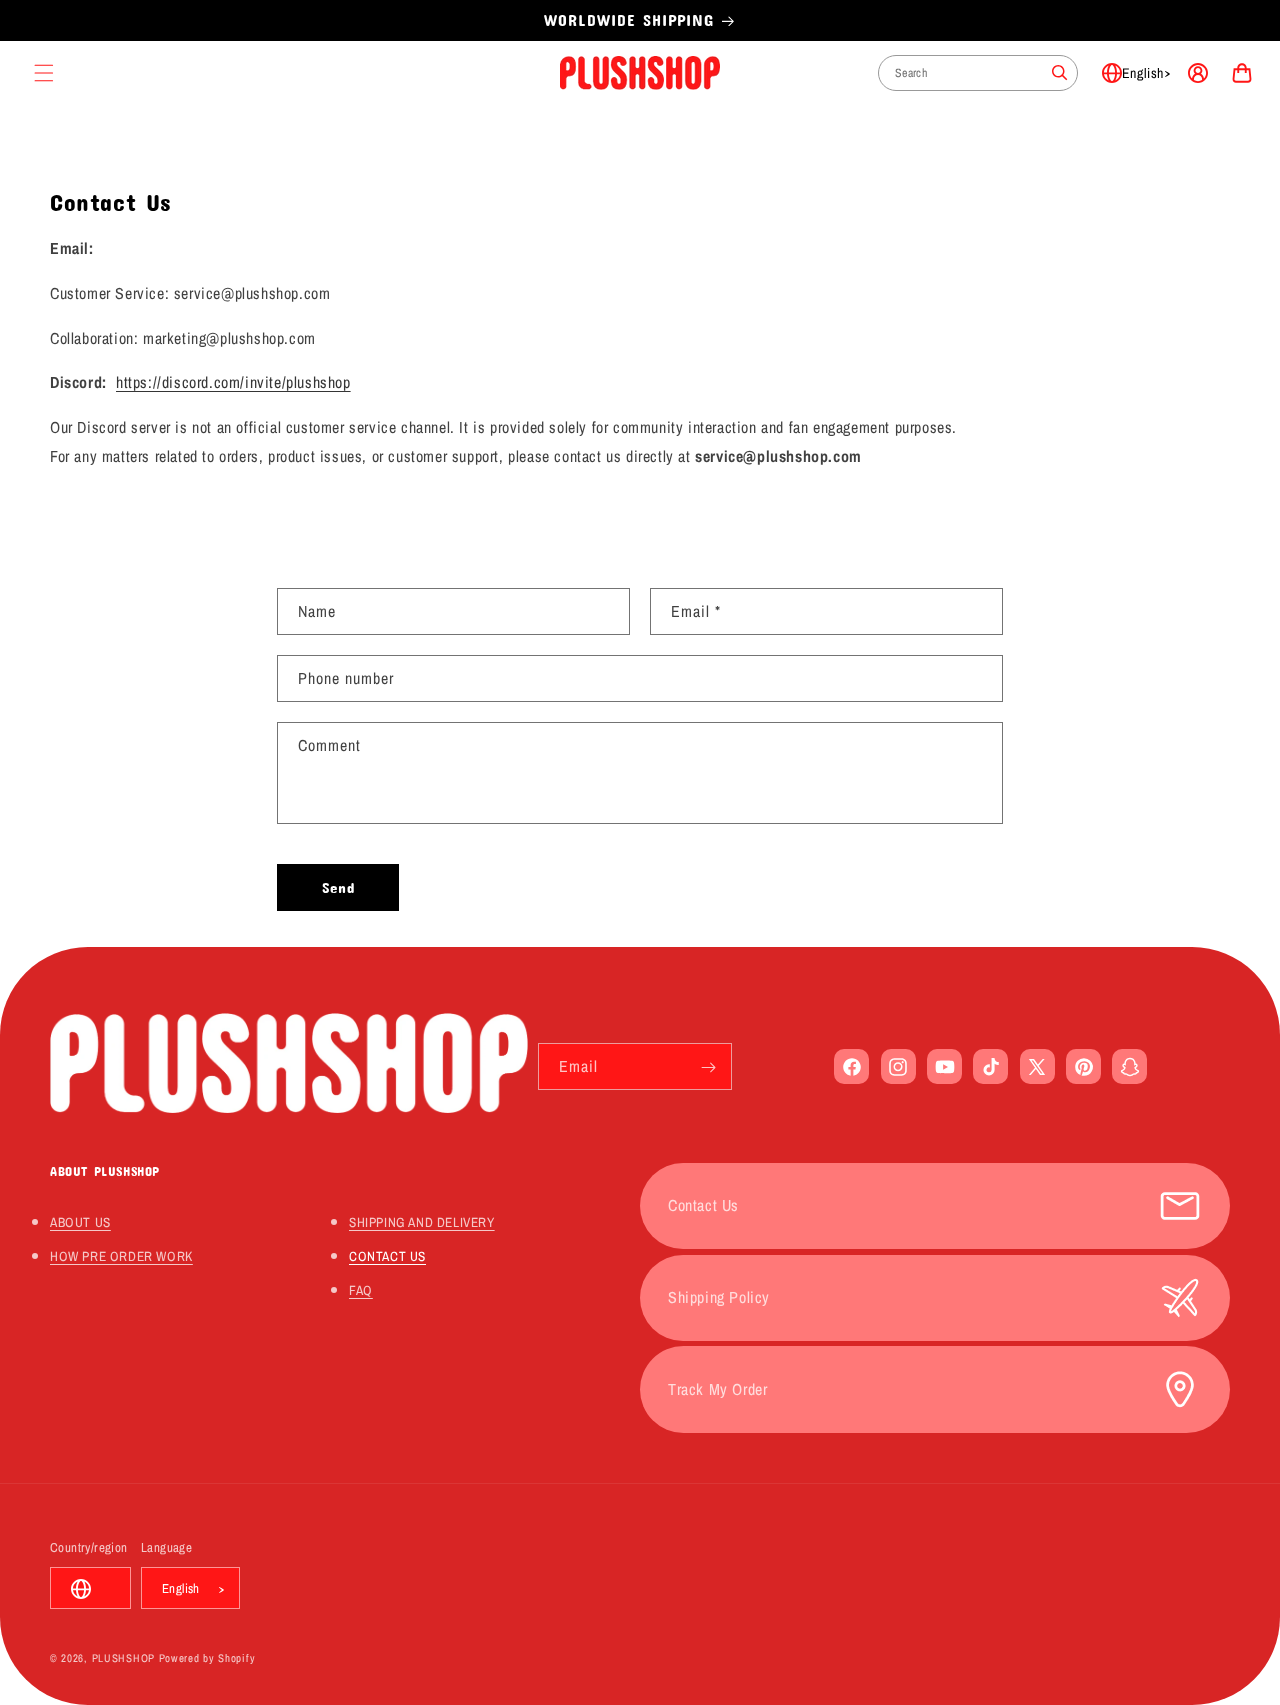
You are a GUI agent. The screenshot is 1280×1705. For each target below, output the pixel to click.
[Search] (1060, 73)
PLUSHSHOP (123, 1659)
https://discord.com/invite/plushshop (233, 382)
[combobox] (978, 73)
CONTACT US (387, 1256)
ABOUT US (80, 1222)
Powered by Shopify (207, 1659)
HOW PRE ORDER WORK (121, 1256)
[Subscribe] (709, 1067)
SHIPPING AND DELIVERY (422, 1222)
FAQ (361, 1290)
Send (338, 887)
